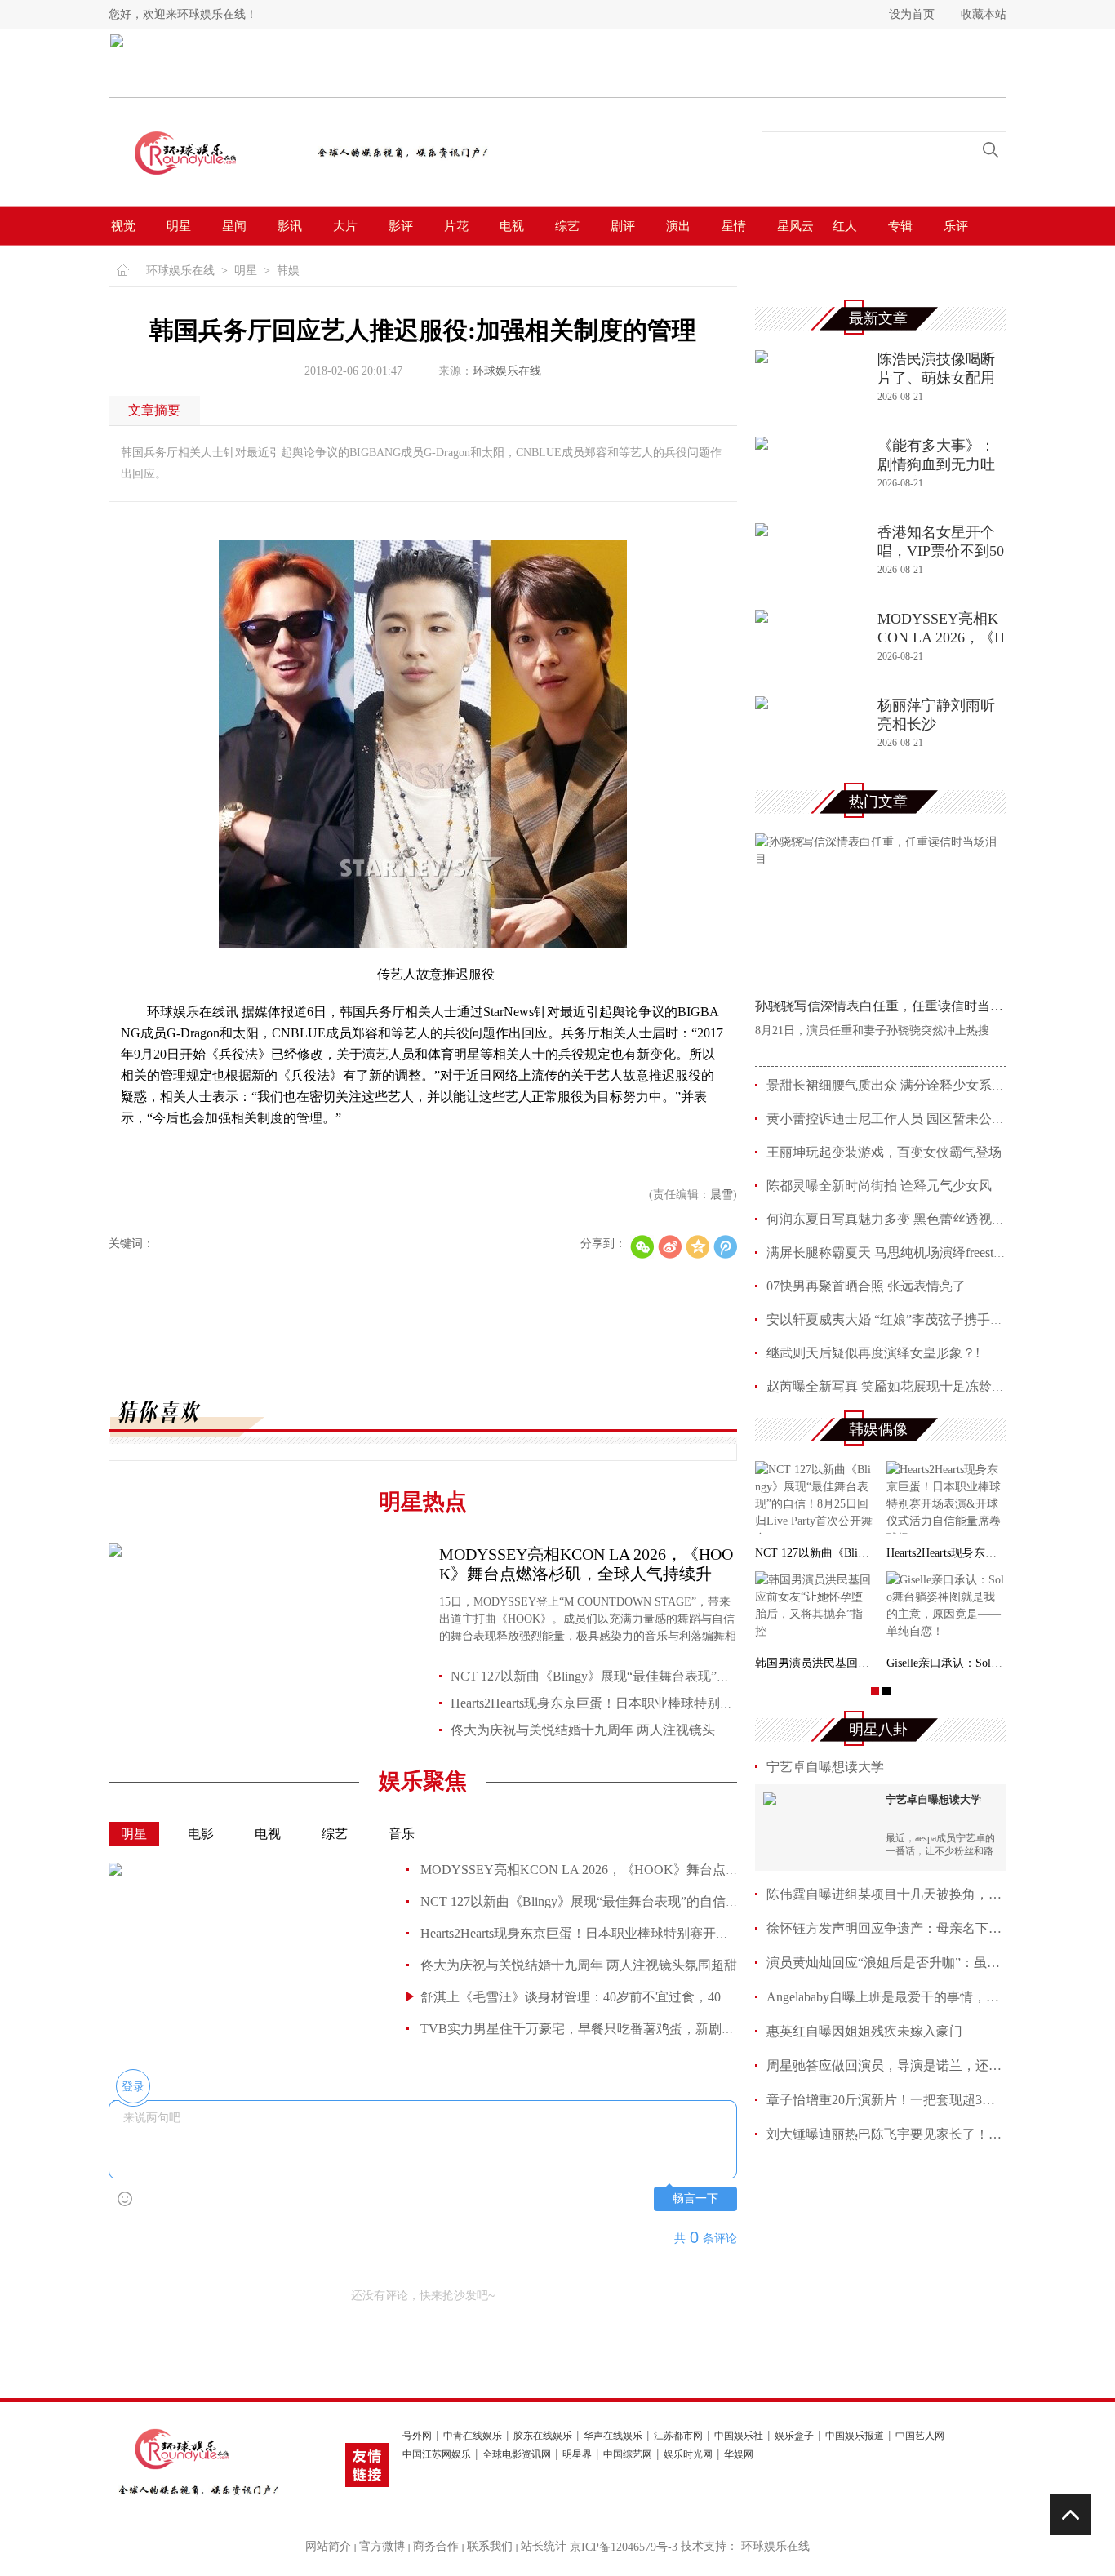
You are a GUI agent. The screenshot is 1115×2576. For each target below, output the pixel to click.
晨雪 (722, 1195)
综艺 (567, 226)
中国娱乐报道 (855, 2436)
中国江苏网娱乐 (437, 2455)
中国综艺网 (628, 2455)
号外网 (417, 2436)
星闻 (234, 226)
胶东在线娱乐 (543, 2436)
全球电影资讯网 (517, 2455)
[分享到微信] (642, 1247)
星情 (734, 226)
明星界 (577, 2455)
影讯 (290, 226)
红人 (845, 226)
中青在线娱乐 (473, 2436)
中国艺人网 (920, 2436)
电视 (512, 226)
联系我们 (490, 2546)
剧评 (623, 226)
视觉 (123, 226)
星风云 (795, 226)
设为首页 (912, 14)
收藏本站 (984, 14)
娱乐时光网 (688, 2455)
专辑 (900, 226)
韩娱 (288, 271)
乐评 (956, 226)
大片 (345, 226)
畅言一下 (695, 2198)
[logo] (204, 185)
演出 (678, 226)
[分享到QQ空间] (697, 1247)
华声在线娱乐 (613, 2436)
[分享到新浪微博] (670, 1247)
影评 (401, 226)
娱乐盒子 (794, 2436)
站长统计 (544, 2546)
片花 (456, 226)
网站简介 (328, 2546)
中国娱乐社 (739, 2436)
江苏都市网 (678, 2436)
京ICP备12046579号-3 (624, 2547)
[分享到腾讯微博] (725, 1247)
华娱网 (739, 2455)
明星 (179, 226)
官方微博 (382, 2546)
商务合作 (436, 2546)
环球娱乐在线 (180, 271)
